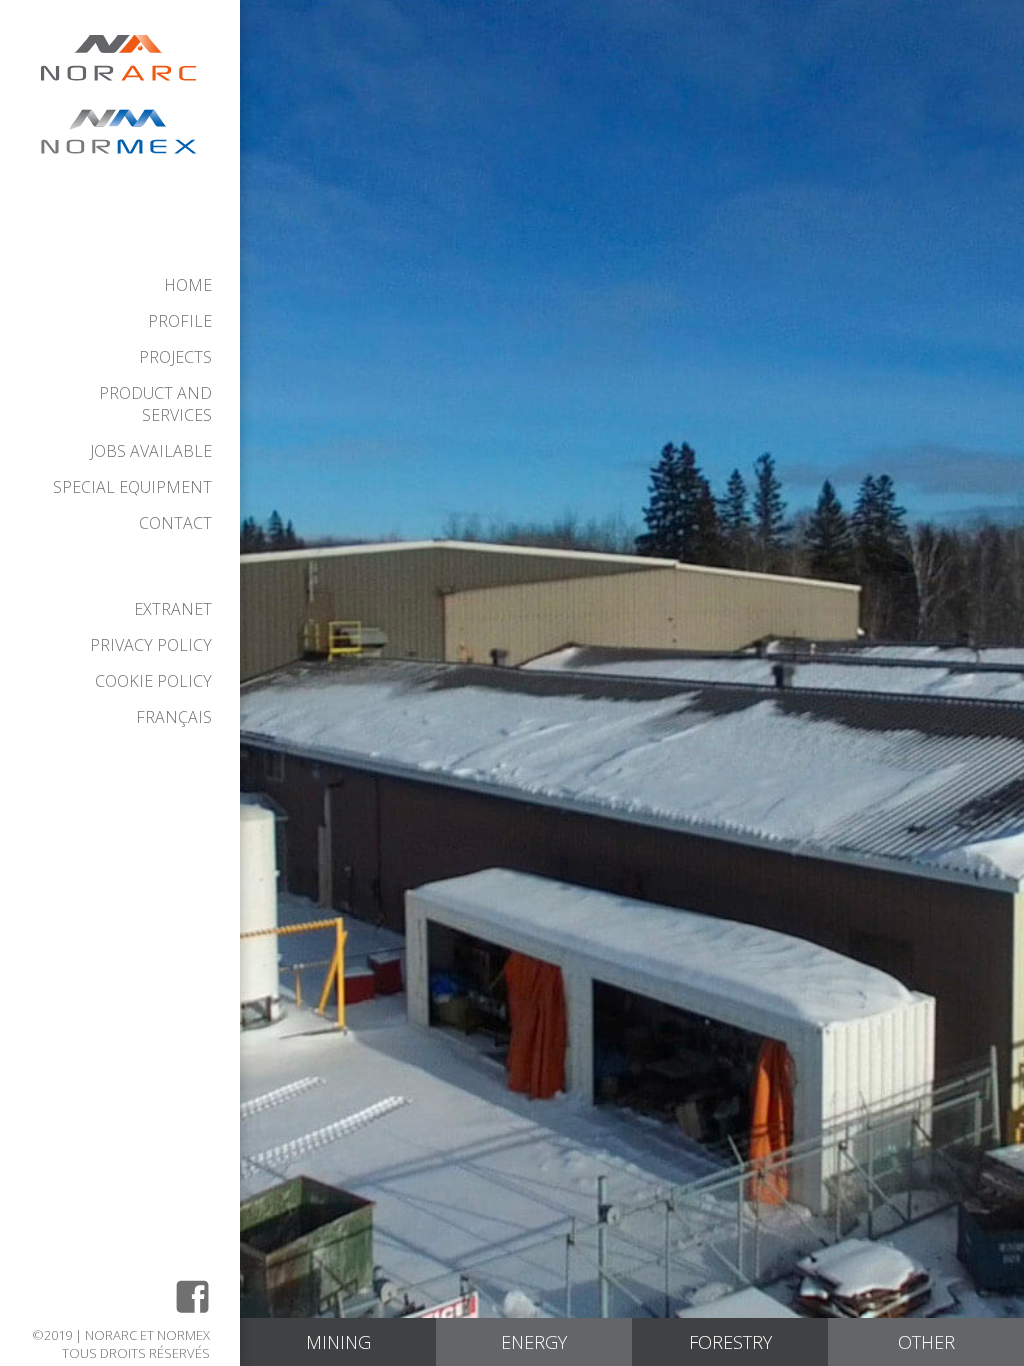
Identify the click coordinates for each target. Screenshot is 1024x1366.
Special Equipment (132, 487)
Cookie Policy (153, 681)
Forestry (730, 1342)
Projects (175, 357)
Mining (338, 1342)
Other (926, 1342)
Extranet (173, 609)
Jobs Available (151, 451)
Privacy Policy (151, 645)
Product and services (155, 404)
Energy (534, 1342)
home (188, 285)
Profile (180, 321)
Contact (175, 523)
